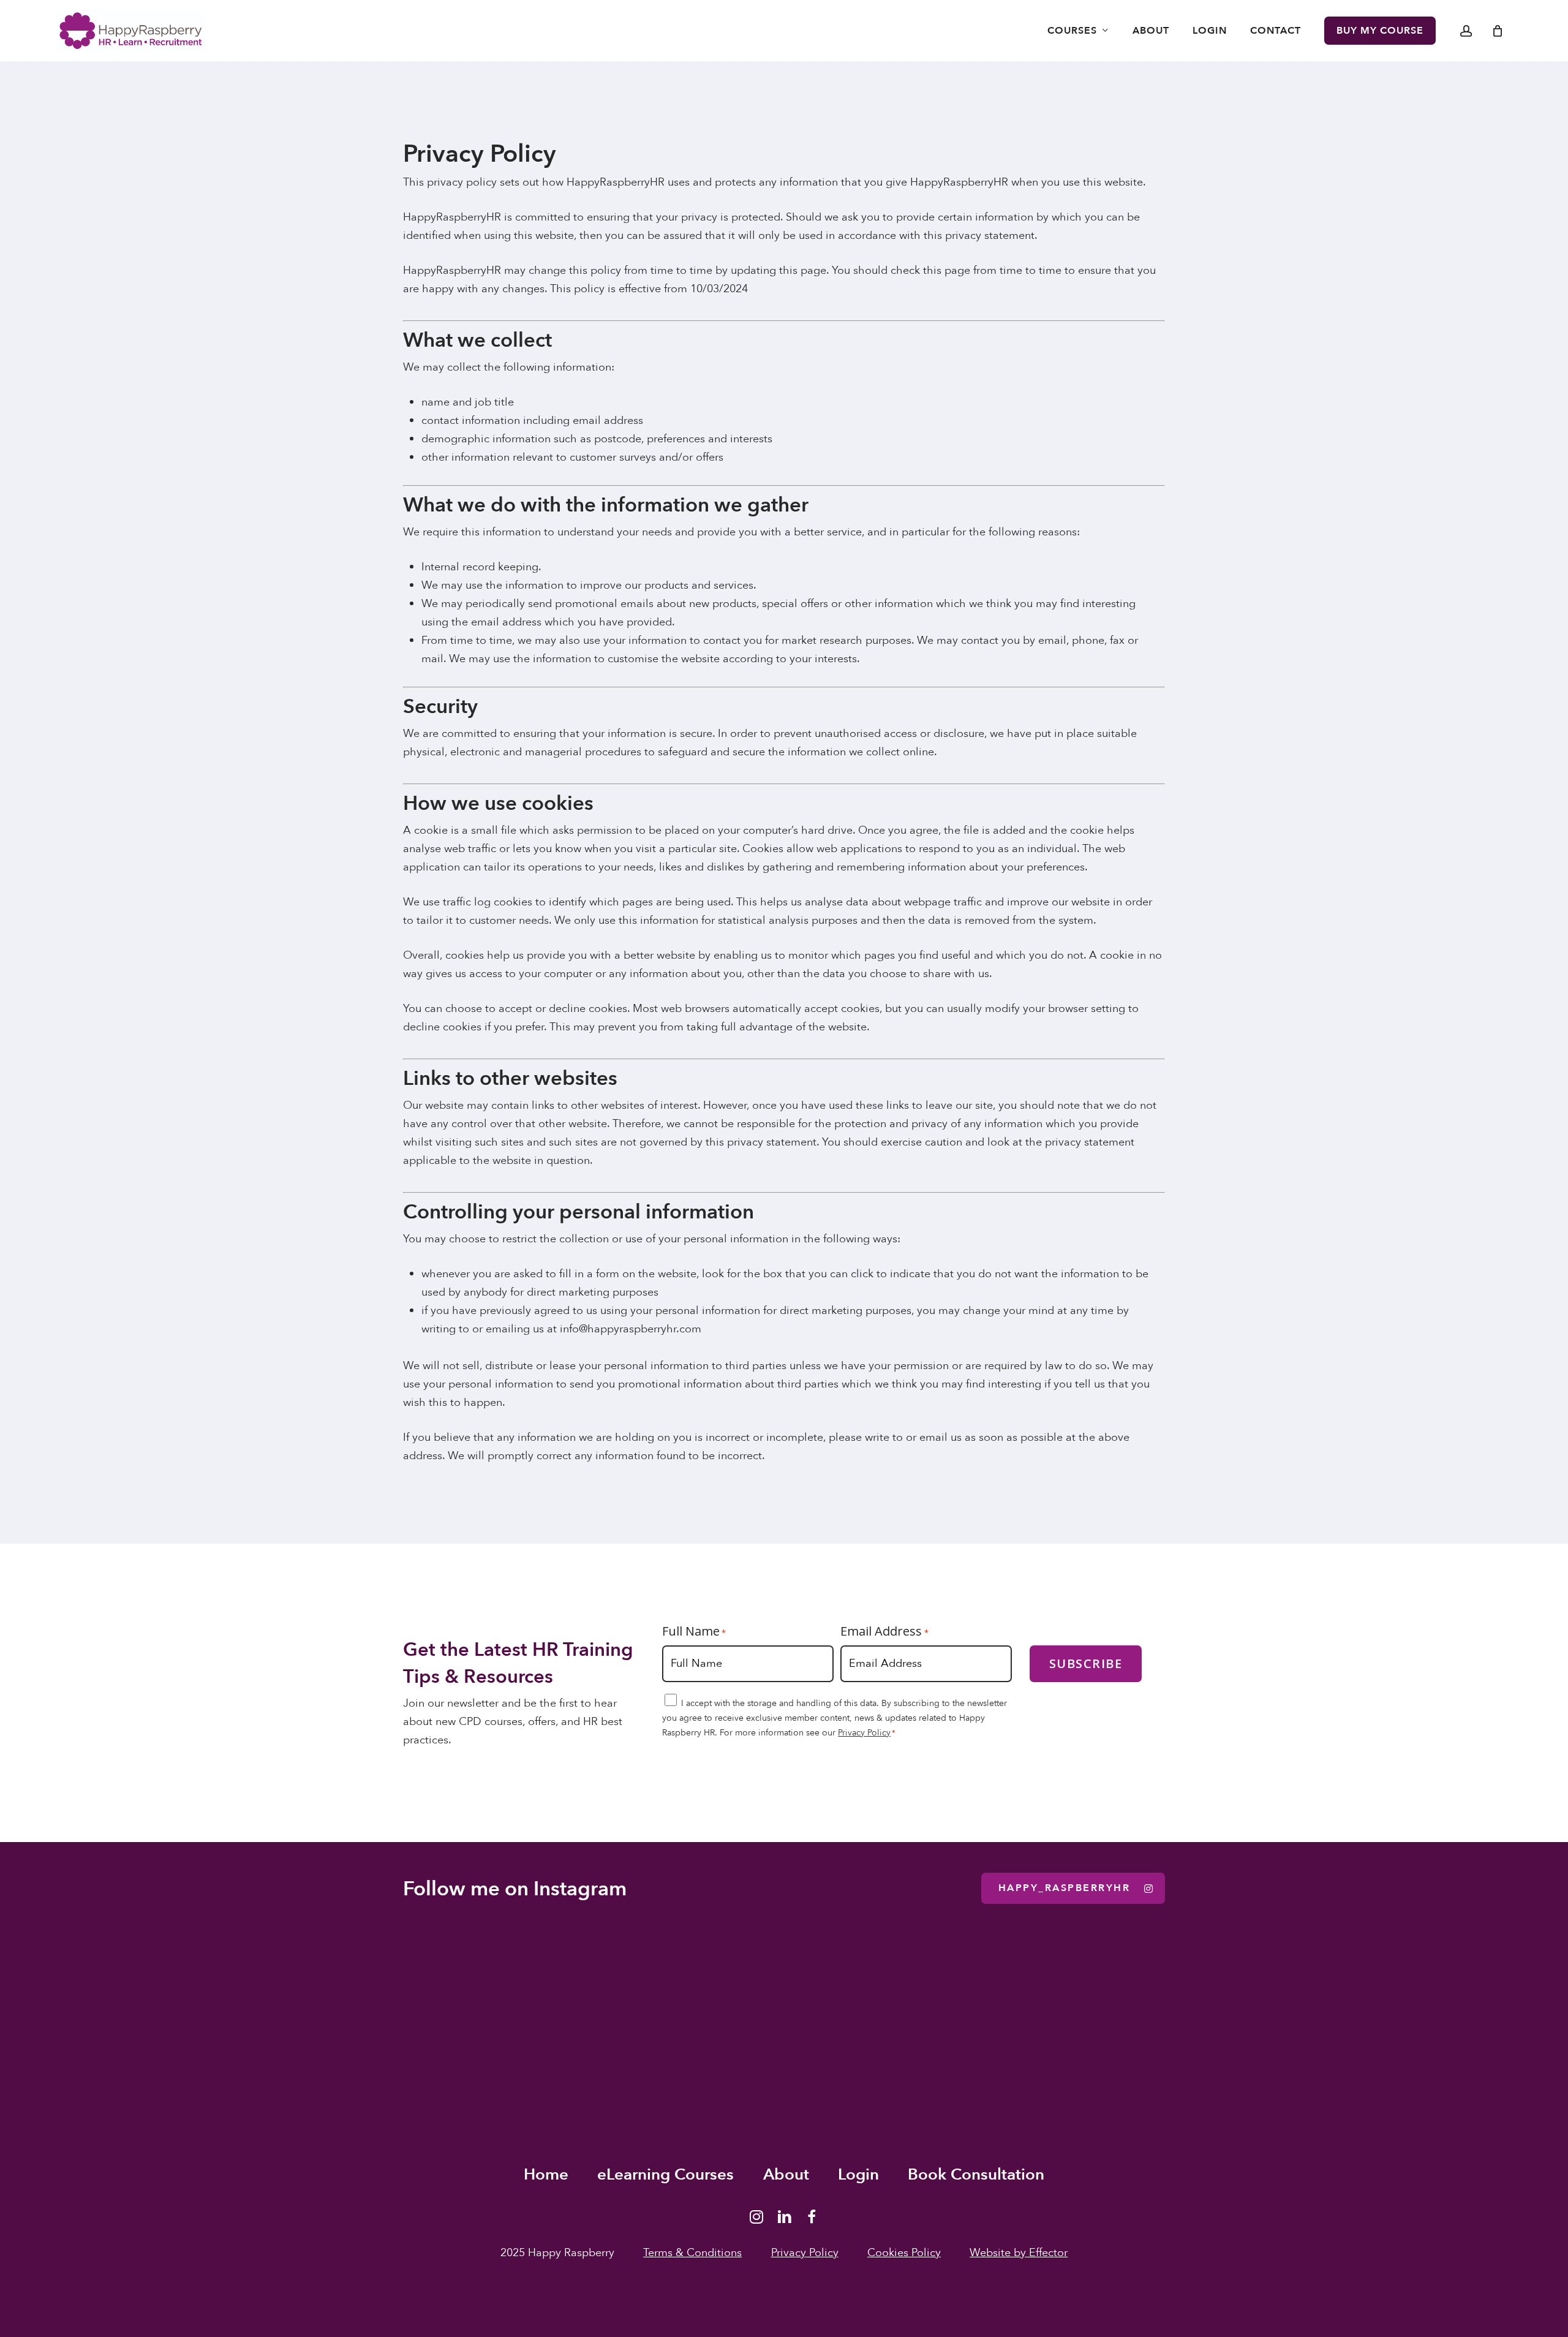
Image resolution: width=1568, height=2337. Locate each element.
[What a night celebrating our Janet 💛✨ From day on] (131, 2014)
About (786, 2175)
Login (858, 2175)
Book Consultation (976, 2175)
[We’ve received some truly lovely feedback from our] (653, 2014)
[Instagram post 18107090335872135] (1176, 2014)
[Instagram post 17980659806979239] (1437, 2014)
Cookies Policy (904, 2253)
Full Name (694, 1631)
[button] (1073, 1888)
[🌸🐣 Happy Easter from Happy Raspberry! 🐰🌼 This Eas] (915, 2014)
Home (546, 2175)
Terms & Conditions (692, 2253)
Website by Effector (1019, 2253)
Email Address (884, 1631)
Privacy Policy (864, 1733)
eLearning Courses (665, 2175)
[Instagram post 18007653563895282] (392, 2014)
